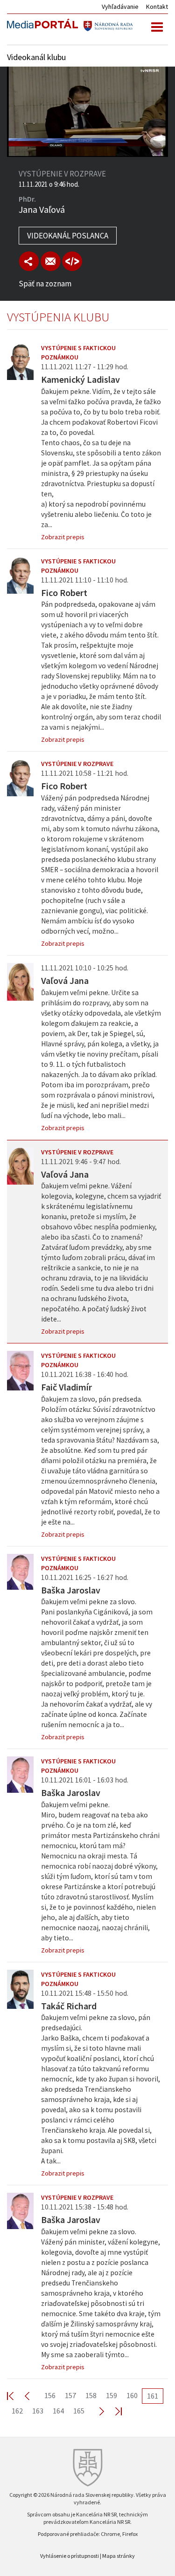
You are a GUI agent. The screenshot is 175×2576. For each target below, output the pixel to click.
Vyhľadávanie (120, 7)
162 (17, 2411)
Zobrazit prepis (63, 537)
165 (79, 2411)
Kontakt (157, 7)
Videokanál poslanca (68, 236)
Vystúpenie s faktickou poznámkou (78, 353)
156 (50, 2395)
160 (132, 2395)
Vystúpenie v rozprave (77, 764)
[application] (87, 112)
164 (58, 2411)
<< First (16, 2396)
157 (70, 2395)
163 (38, 2411)
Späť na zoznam (45, 284)
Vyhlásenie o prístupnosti (70, 2556)
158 (91, 2395)
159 (112, 2395)
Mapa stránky (119, 2556)
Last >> (113, 2411)
